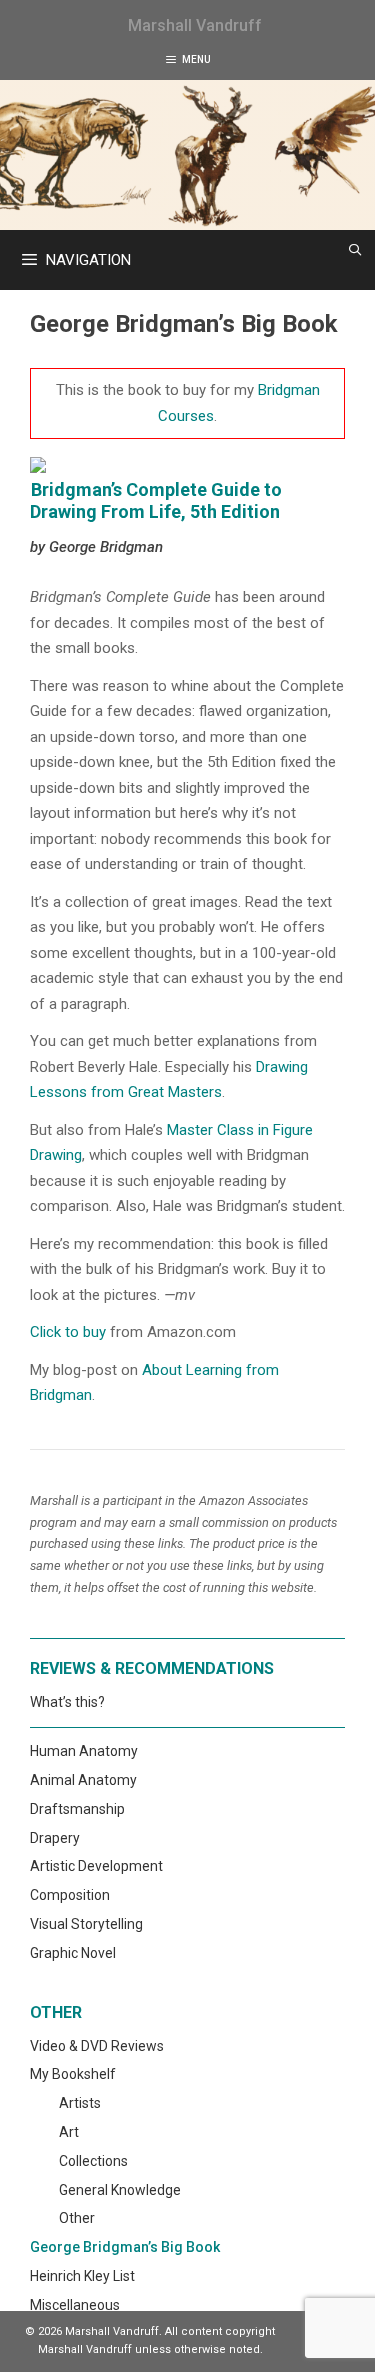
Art (69, 2132)
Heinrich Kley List (82, 2276)
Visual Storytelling (86, 1924)
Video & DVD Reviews (97, 2046)
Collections (93, 2161)
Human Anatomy (84, 1751)
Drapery (55, 1838)
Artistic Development (96, 1866)
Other (77, 2218)
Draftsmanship (77, 1809)
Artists (80, 2103)
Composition (70, 1895)
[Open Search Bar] (355, 250)
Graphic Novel (73, 1953)
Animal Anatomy (83, 1780)
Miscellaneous (75, 2305)
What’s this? (67, 1702)
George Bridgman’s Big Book (125, 2247)
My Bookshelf (73, 2074)
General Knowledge (120, 2190)
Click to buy (68, 1332)
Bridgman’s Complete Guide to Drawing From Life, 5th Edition (156, 500)
